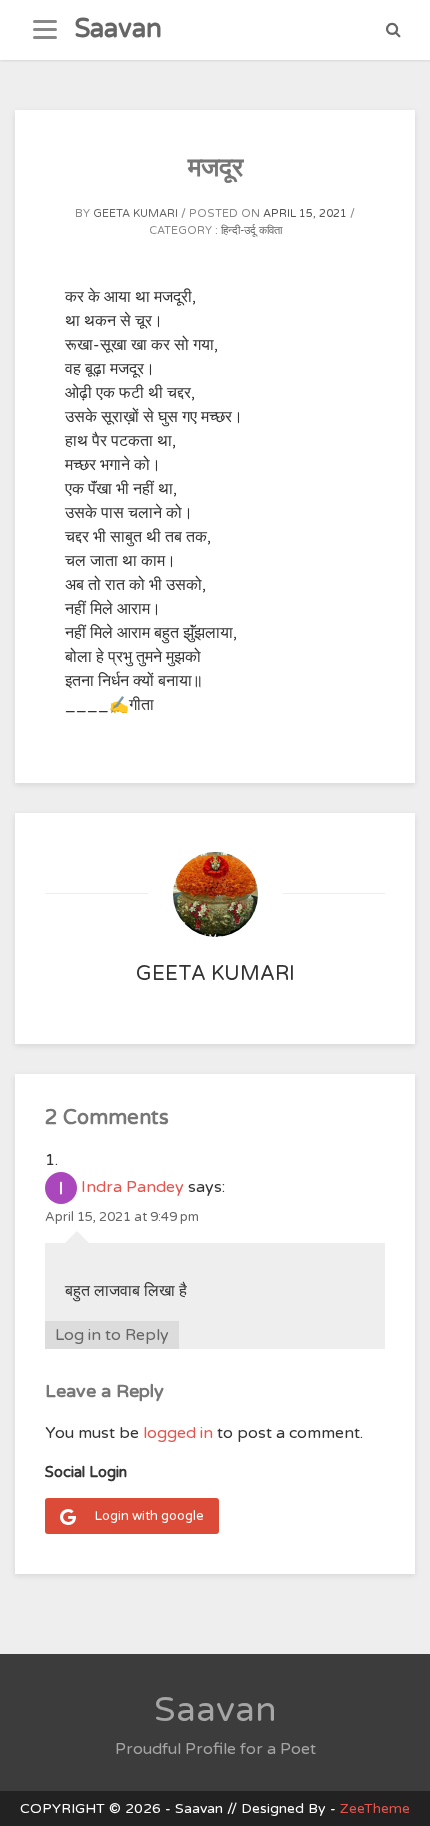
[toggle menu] (45, 30)
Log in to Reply (112, 1335)
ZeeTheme (375, 1808)
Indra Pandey (132, 1187)
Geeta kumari (135, 213)
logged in (178, 1433)
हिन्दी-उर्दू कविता (251, 230)
